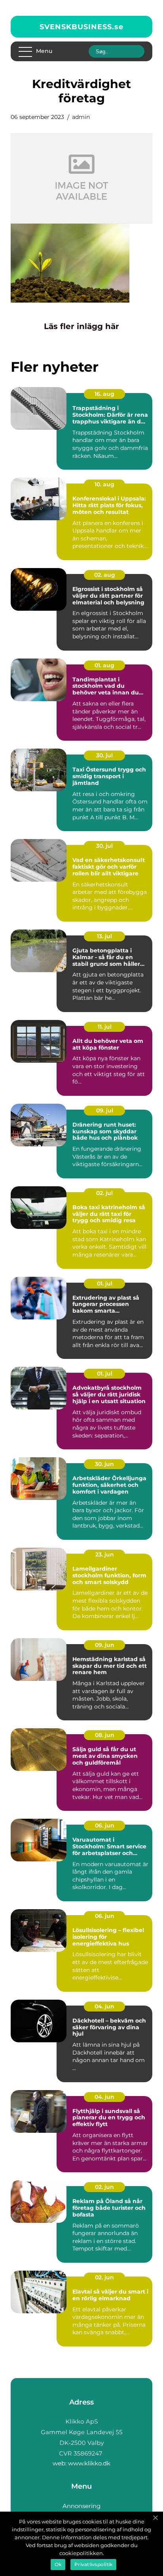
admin (81, 117)
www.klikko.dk (89, 2463)
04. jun (104, 2006)
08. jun (105, 1735)
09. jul (105, 1110)
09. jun (105, 1645)
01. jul (105, 1283)
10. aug (104, 484)
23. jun (105, 1554)
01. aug (104, 665)
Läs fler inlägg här (81, 326)
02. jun (104, 2187)
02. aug (105, 575)
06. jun (105, 1825)
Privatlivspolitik (93, 2564)
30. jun (104, 1464)
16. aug (104, 394)
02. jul (104, 1193)
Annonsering (81, 2506)
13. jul (104, 936)
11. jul (105, 1027)
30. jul (104, 755)
